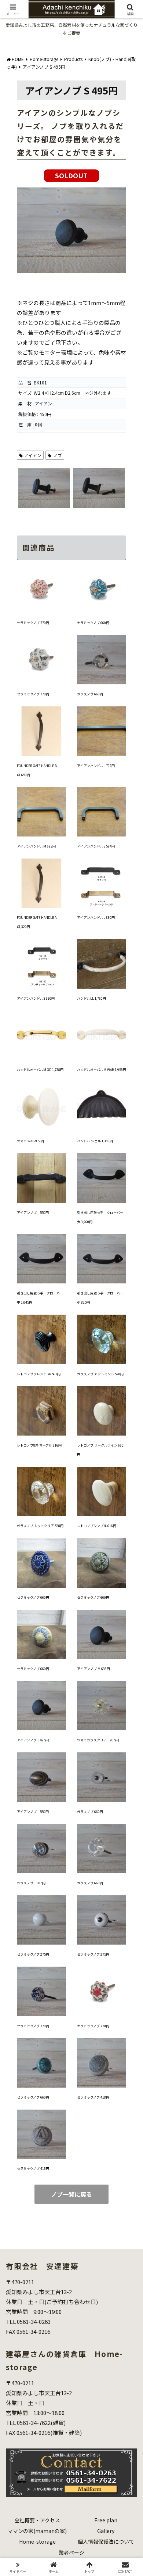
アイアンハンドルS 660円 (36, 998)
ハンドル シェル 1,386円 (95, 1141)
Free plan (106, 2520)
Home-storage (37, 2541)
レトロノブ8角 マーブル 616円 (39, 1445)
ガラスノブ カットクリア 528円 (40, 1526)
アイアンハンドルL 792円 (96, 766)
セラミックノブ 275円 (33, 1954)
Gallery (106, 2531)
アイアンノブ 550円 (33, 1213)
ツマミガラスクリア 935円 (98, 1740)
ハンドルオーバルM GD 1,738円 (40, 1070)
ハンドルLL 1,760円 (91, 998)
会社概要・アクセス (37, 2520)
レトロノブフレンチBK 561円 (39, 1374)
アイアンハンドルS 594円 (96, 846)
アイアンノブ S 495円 (33, 1740)
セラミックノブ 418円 (93, 2097)
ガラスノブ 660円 (90, 694)
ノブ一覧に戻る (71, 2194)
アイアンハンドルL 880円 (96, 918)
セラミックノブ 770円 (33, 623)
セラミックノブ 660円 (93, 623)
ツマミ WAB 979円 (30, 1141)
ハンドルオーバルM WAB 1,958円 (102, 1070)
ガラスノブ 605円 (31, 1883)
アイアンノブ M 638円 (93, 1669)
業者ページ (71, 2552)
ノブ (58, 455)
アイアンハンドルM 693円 (36, 846)
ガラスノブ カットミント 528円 (100, 1374)
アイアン (33, 455)
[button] (129, 1557)
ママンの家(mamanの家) (37, 2531)
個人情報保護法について (106, 2541)
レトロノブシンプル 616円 (97, 1526)
